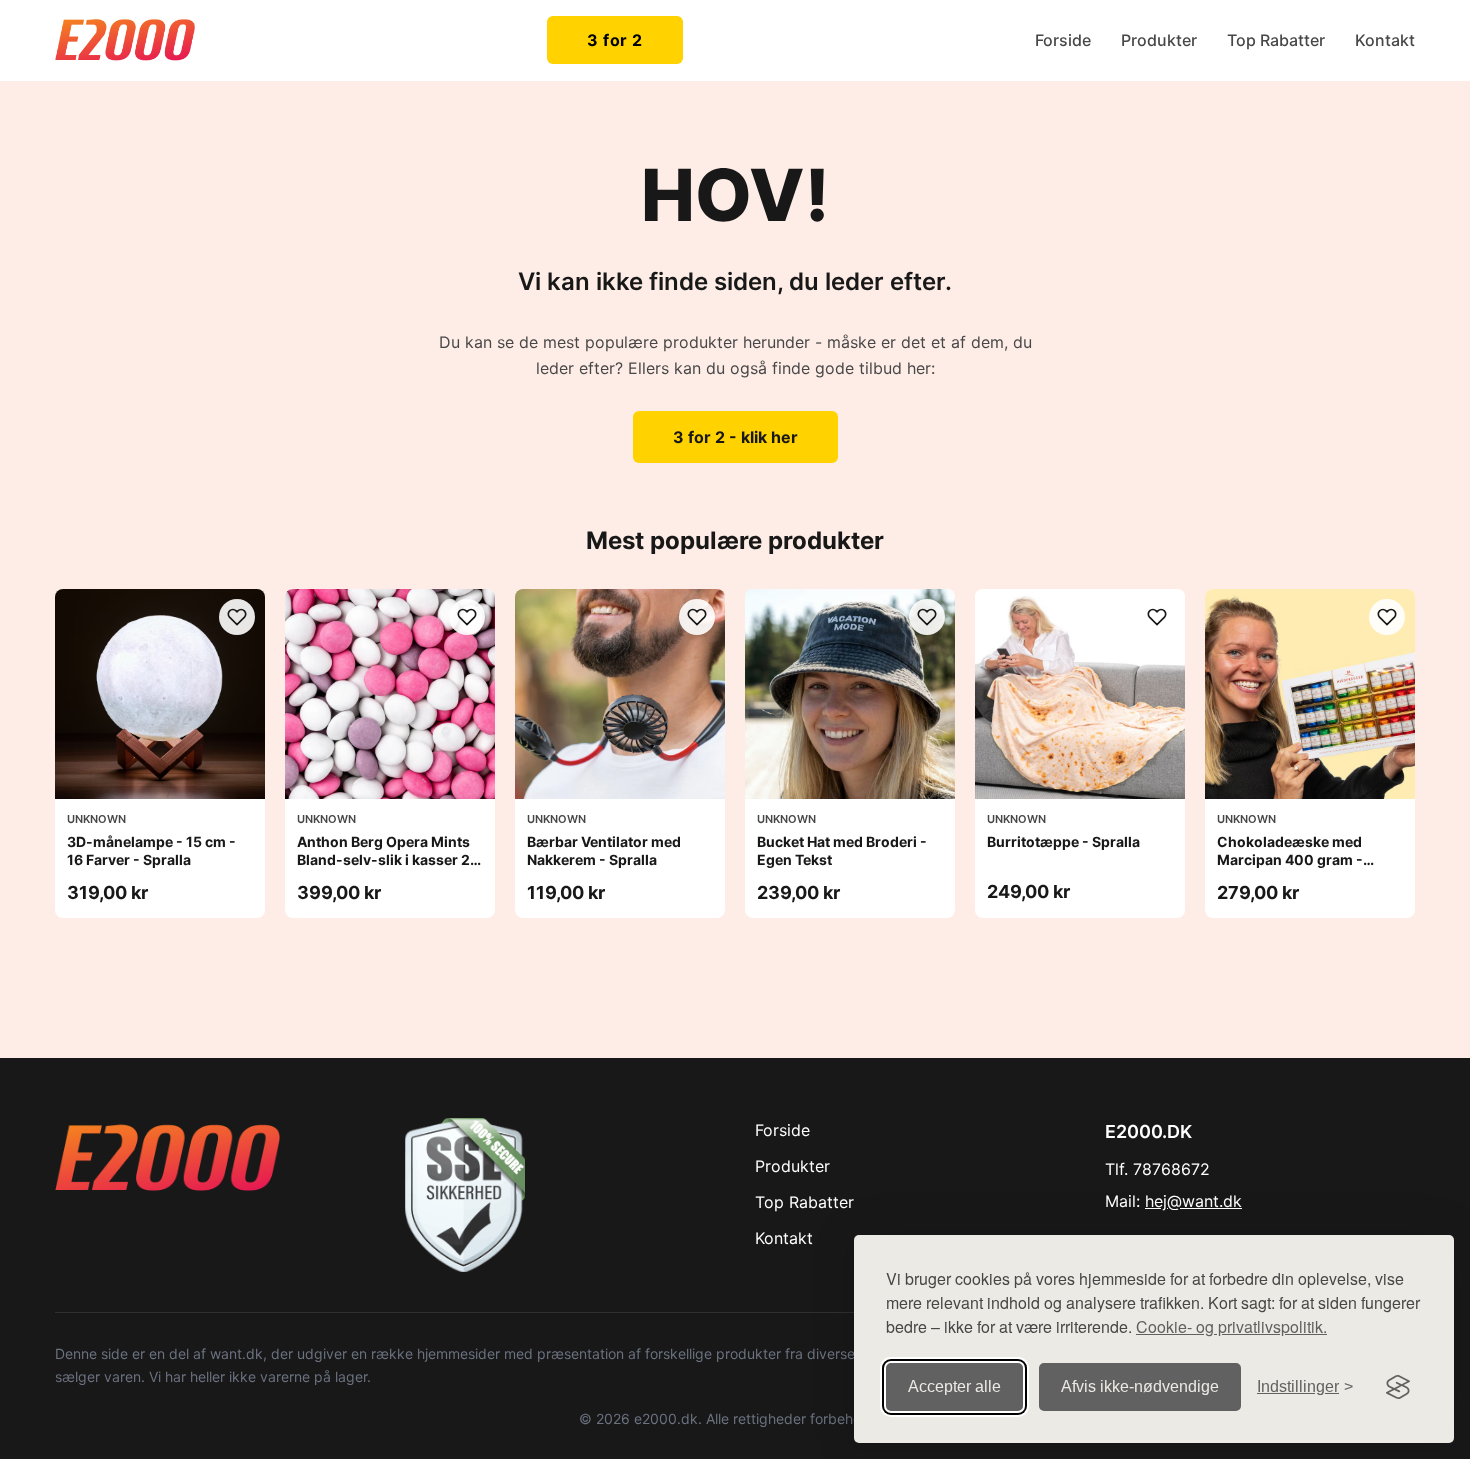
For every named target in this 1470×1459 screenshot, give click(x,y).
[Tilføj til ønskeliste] (237, 617)
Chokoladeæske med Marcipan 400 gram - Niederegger (1290, 859)
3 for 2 (615, 40)
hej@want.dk (1193, 1201)
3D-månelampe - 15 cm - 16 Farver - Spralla (151, 850)
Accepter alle (954, 1386)
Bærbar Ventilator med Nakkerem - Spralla (604, 850)
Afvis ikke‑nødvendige (1140, 1386)
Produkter (1159, 40)
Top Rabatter (1276, 40)
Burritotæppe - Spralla (1063, 841)
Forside (1063, 40)
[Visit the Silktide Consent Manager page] (1398, 1387)
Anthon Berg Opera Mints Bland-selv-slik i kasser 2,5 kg (390, 859)
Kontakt (1385, 40)
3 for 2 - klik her (735, 437)
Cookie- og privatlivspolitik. (1231, 1326)
